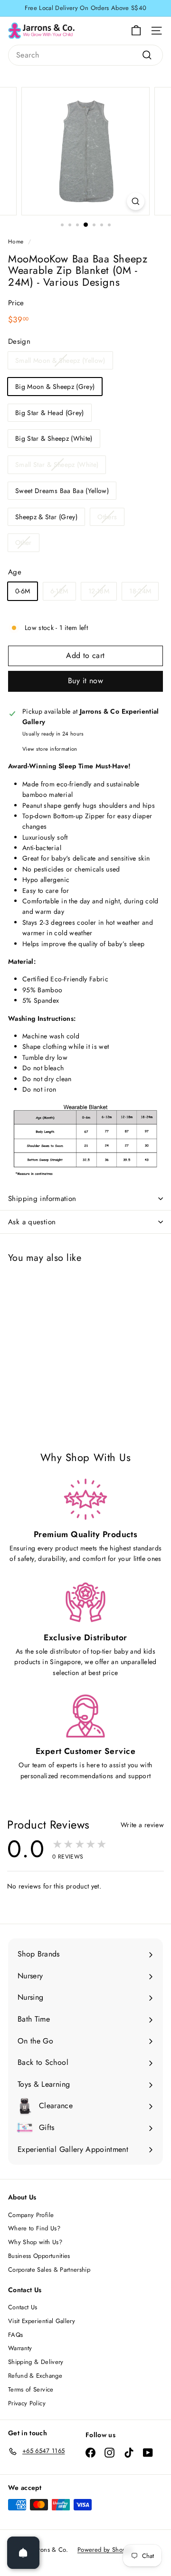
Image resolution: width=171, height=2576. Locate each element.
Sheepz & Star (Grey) (46, 517)
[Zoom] (136, 201)
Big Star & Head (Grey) (50, 413)
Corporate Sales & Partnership (49, 2270)
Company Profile (31, 2215)
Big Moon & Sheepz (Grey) (55, 387)
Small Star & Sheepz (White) (57, 465)
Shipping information (42, 1199)
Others (107, 517)
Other (24, 542)
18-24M (140, 591)
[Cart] (136, 31)
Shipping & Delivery (36, 2362)
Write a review (142, 1825)
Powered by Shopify (105, 2550)
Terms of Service (31, 2389)
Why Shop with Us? (35, 2242)
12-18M (99, 591)
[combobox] (85, 55)
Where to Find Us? (34, 2228)
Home (16, 241)
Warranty (20, 2348)
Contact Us (23, 2307)
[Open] (23, 2553)
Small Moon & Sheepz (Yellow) (60, 360)
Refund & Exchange (35, 2376)
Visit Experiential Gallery (42, 2321)
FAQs (15, 2335)
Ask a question (32, 1222)
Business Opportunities (39, 2256)
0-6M (23, 591)
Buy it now (85, 681)
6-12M (59, 591)
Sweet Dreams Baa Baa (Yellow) (62, 491)
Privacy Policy (27, 2403)
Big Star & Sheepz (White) (54, 438)
